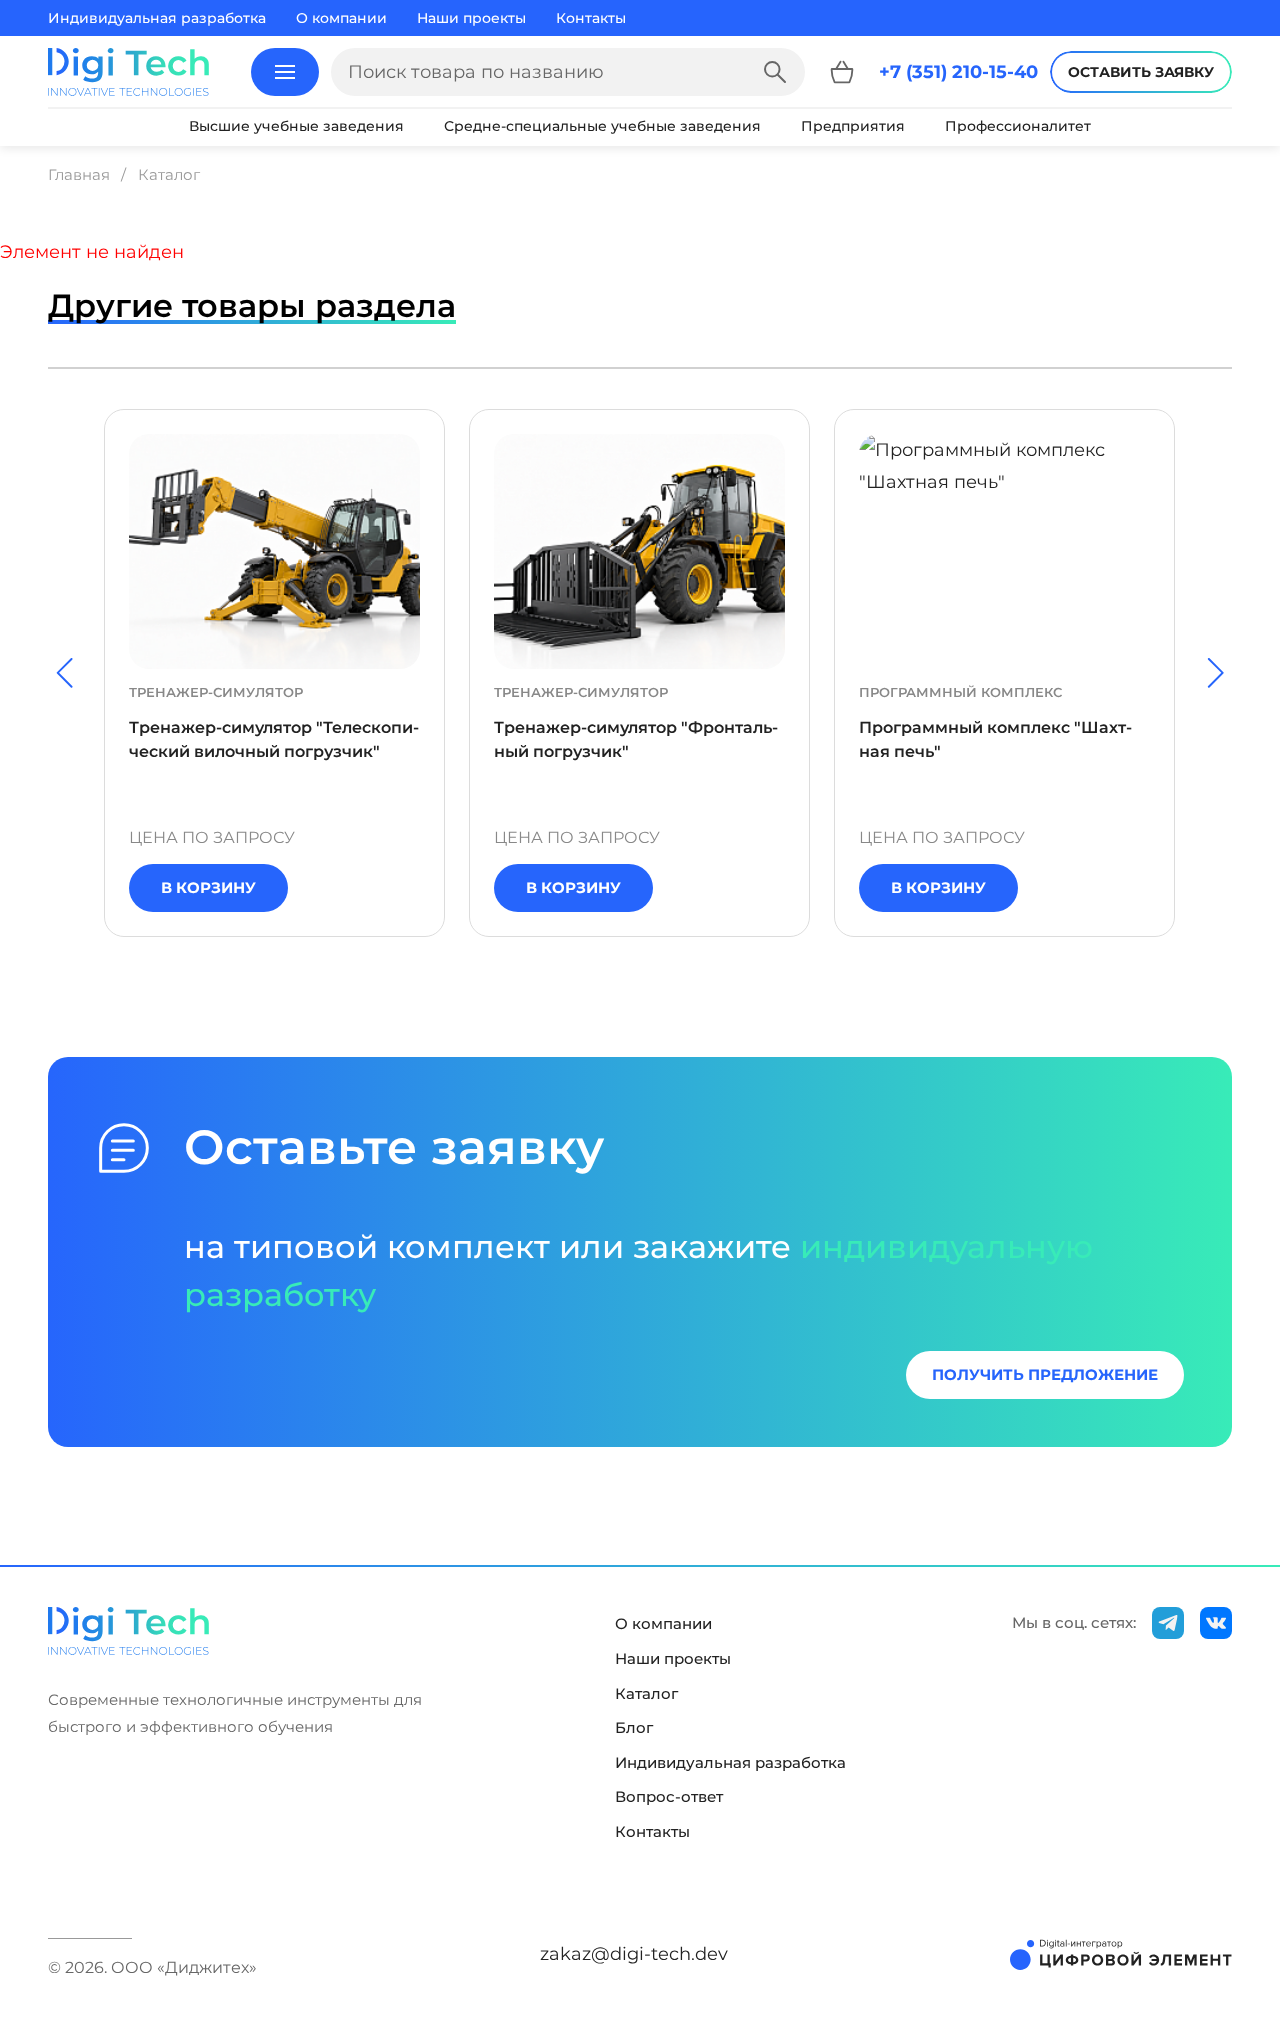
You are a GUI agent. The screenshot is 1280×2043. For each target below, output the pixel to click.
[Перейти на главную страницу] (128, 72)
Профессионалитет (1018, 126)
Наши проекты (471, 18)
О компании (341, 18)
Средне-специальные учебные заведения (602, 126)
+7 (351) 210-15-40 (958, 72)
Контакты (591, 18)
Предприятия (853, 126)
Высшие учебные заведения (296, 126)
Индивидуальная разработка (157, 18)
